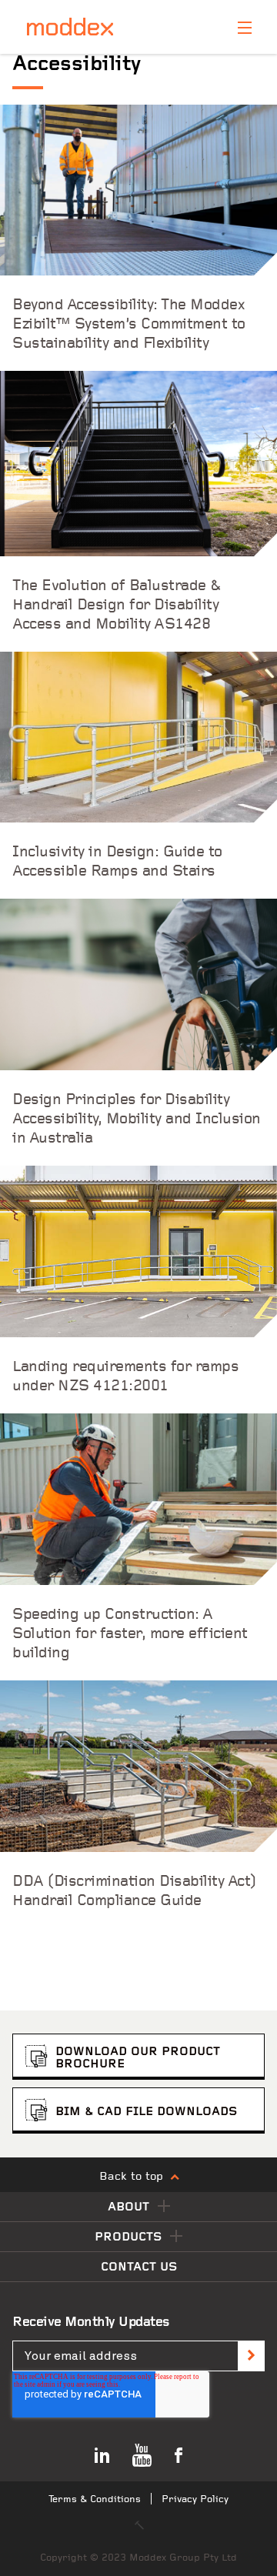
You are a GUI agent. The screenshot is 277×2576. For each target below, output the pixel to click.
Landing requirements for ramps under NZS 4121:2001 (125, 1377)
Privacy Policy (195, 2499)
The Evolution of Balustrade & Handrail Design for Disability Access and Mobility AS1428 (117, 606)
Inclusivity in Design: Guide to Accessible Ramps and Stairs (117, 862)
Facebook (179, 2455)
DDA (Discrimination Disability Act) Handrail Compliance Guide (134, 1892)
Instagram (102, 2455)
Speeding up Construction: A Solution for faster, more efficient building (130, 1634)
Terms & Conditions (95, 2499)
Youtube (142, 2455)
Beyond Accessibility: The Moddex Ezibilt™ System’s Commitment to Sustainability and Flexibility (129, 325)
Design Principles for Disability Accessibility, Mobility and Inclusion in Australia (137, 1119)
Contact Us (139, 2267)
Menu (245, 28)
